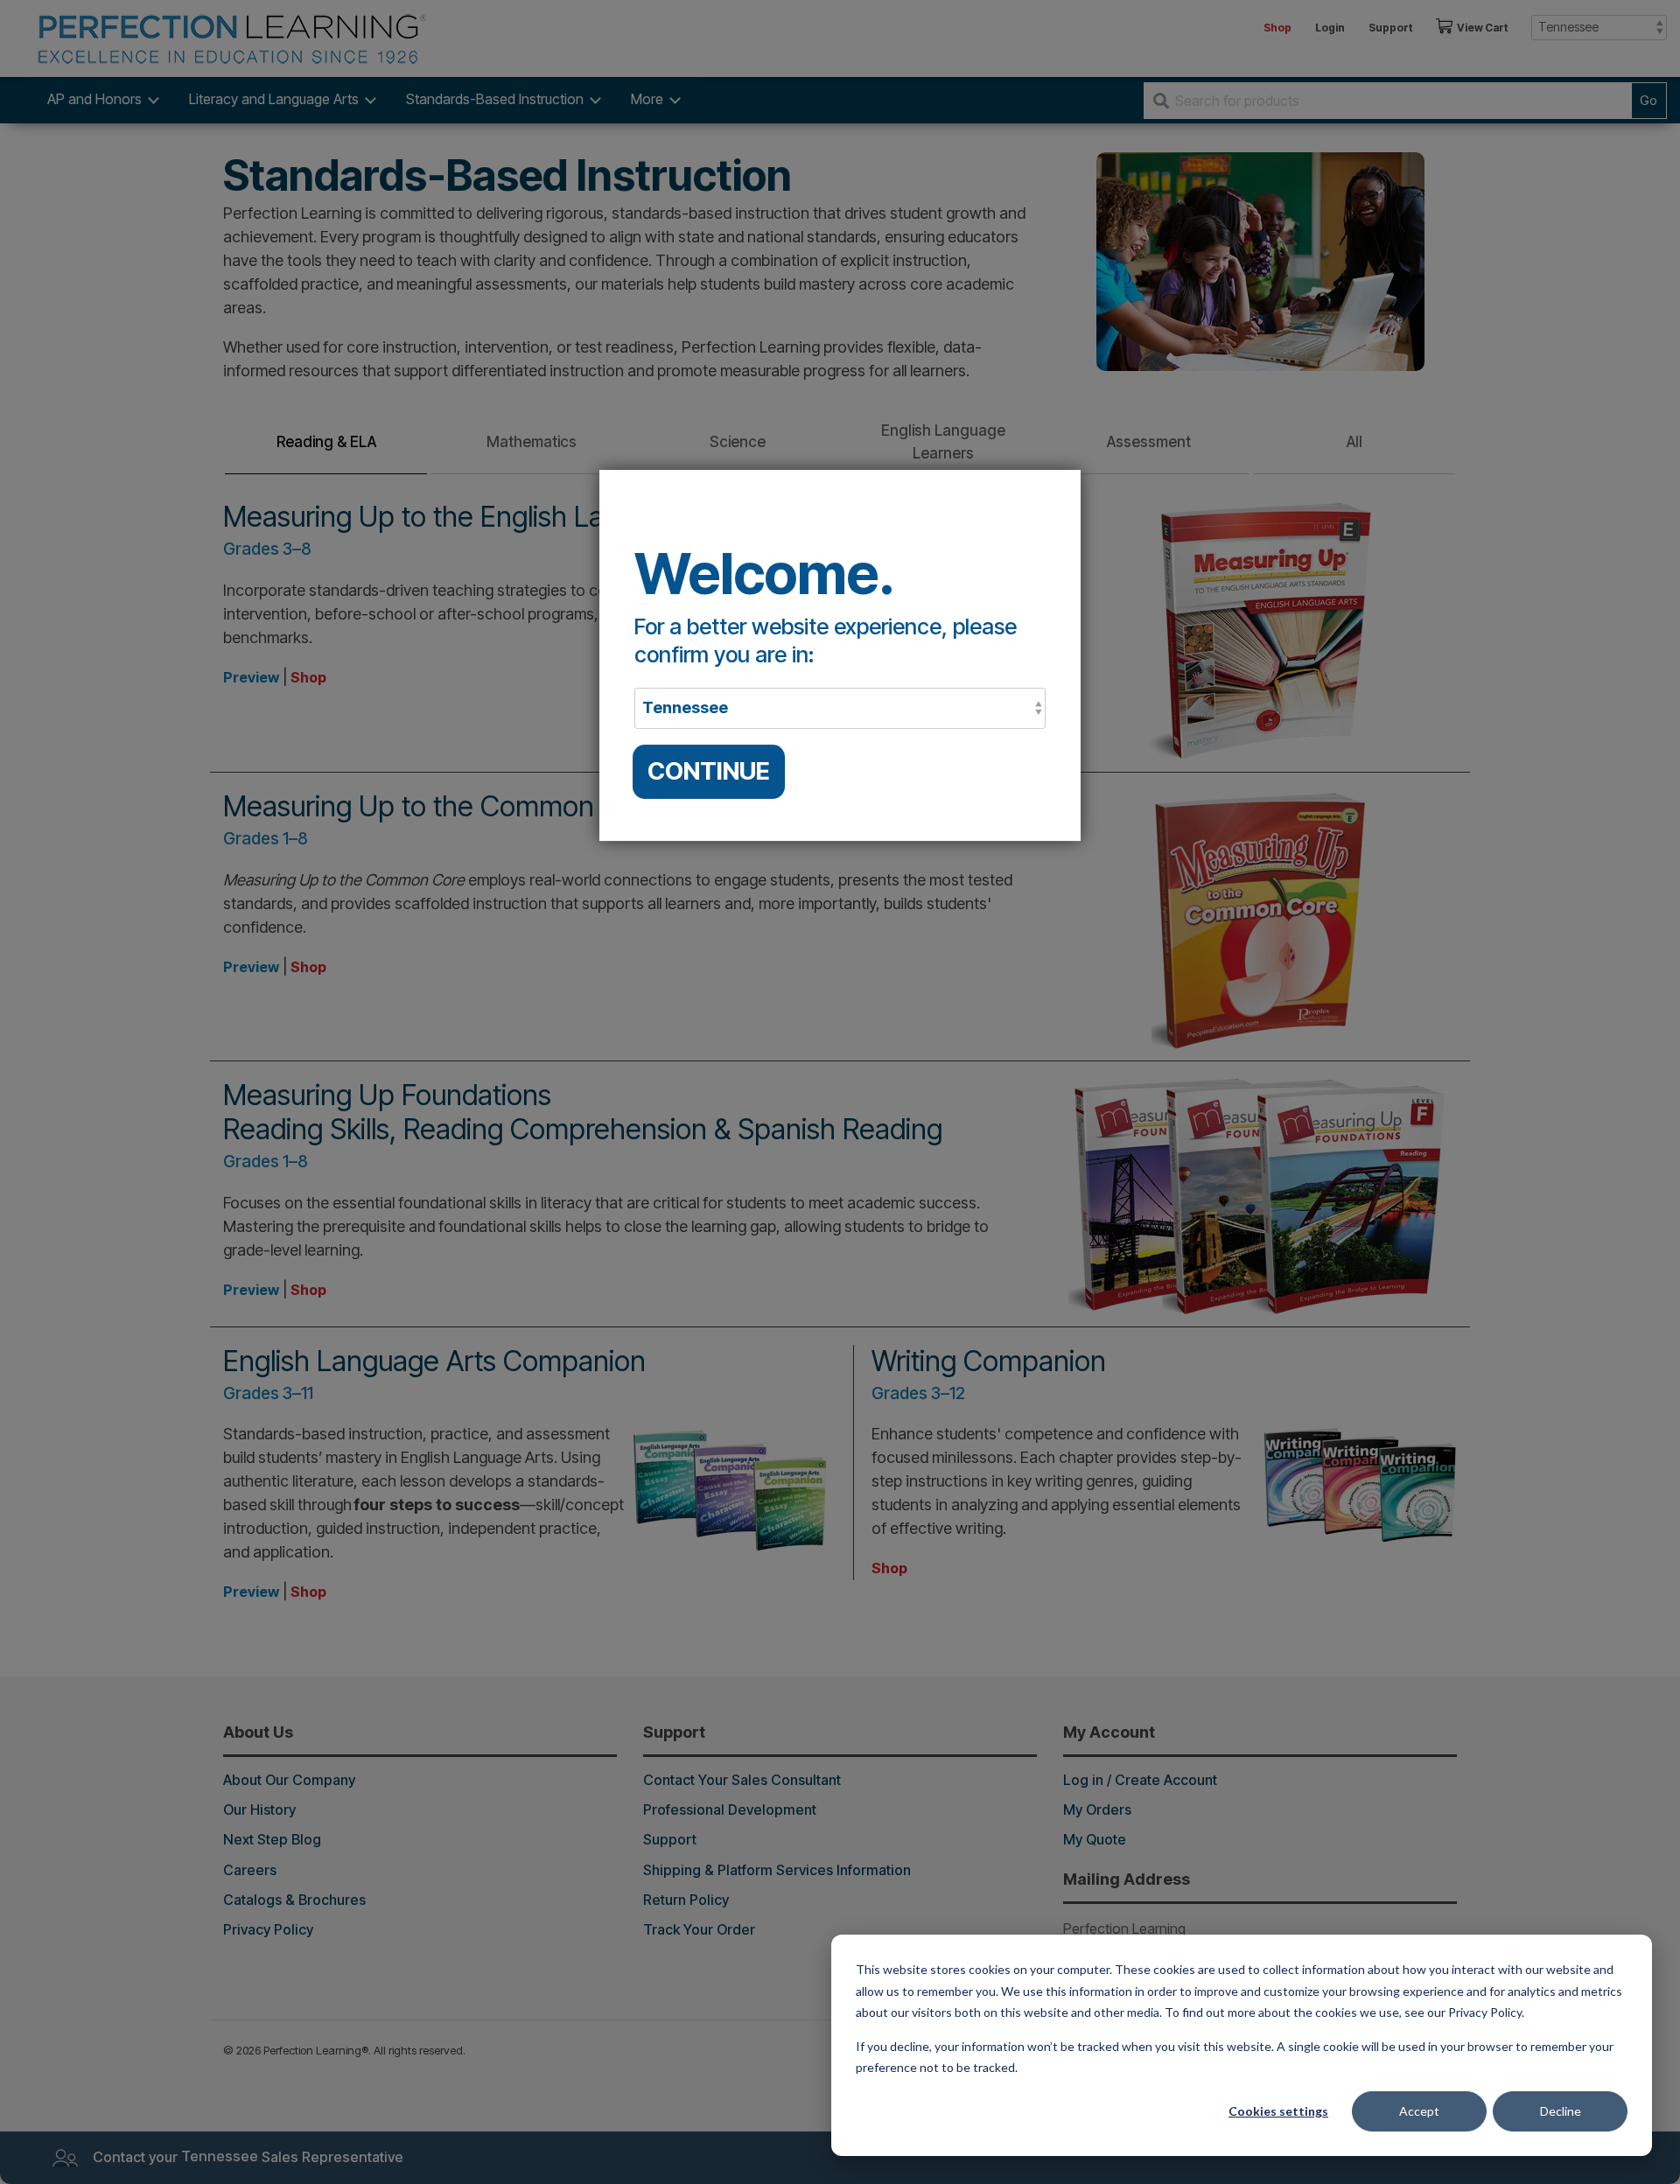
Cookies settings (1278, 2111)
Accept (1419, 2111)
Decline (1561, 2111)
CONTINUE (709, 771)
